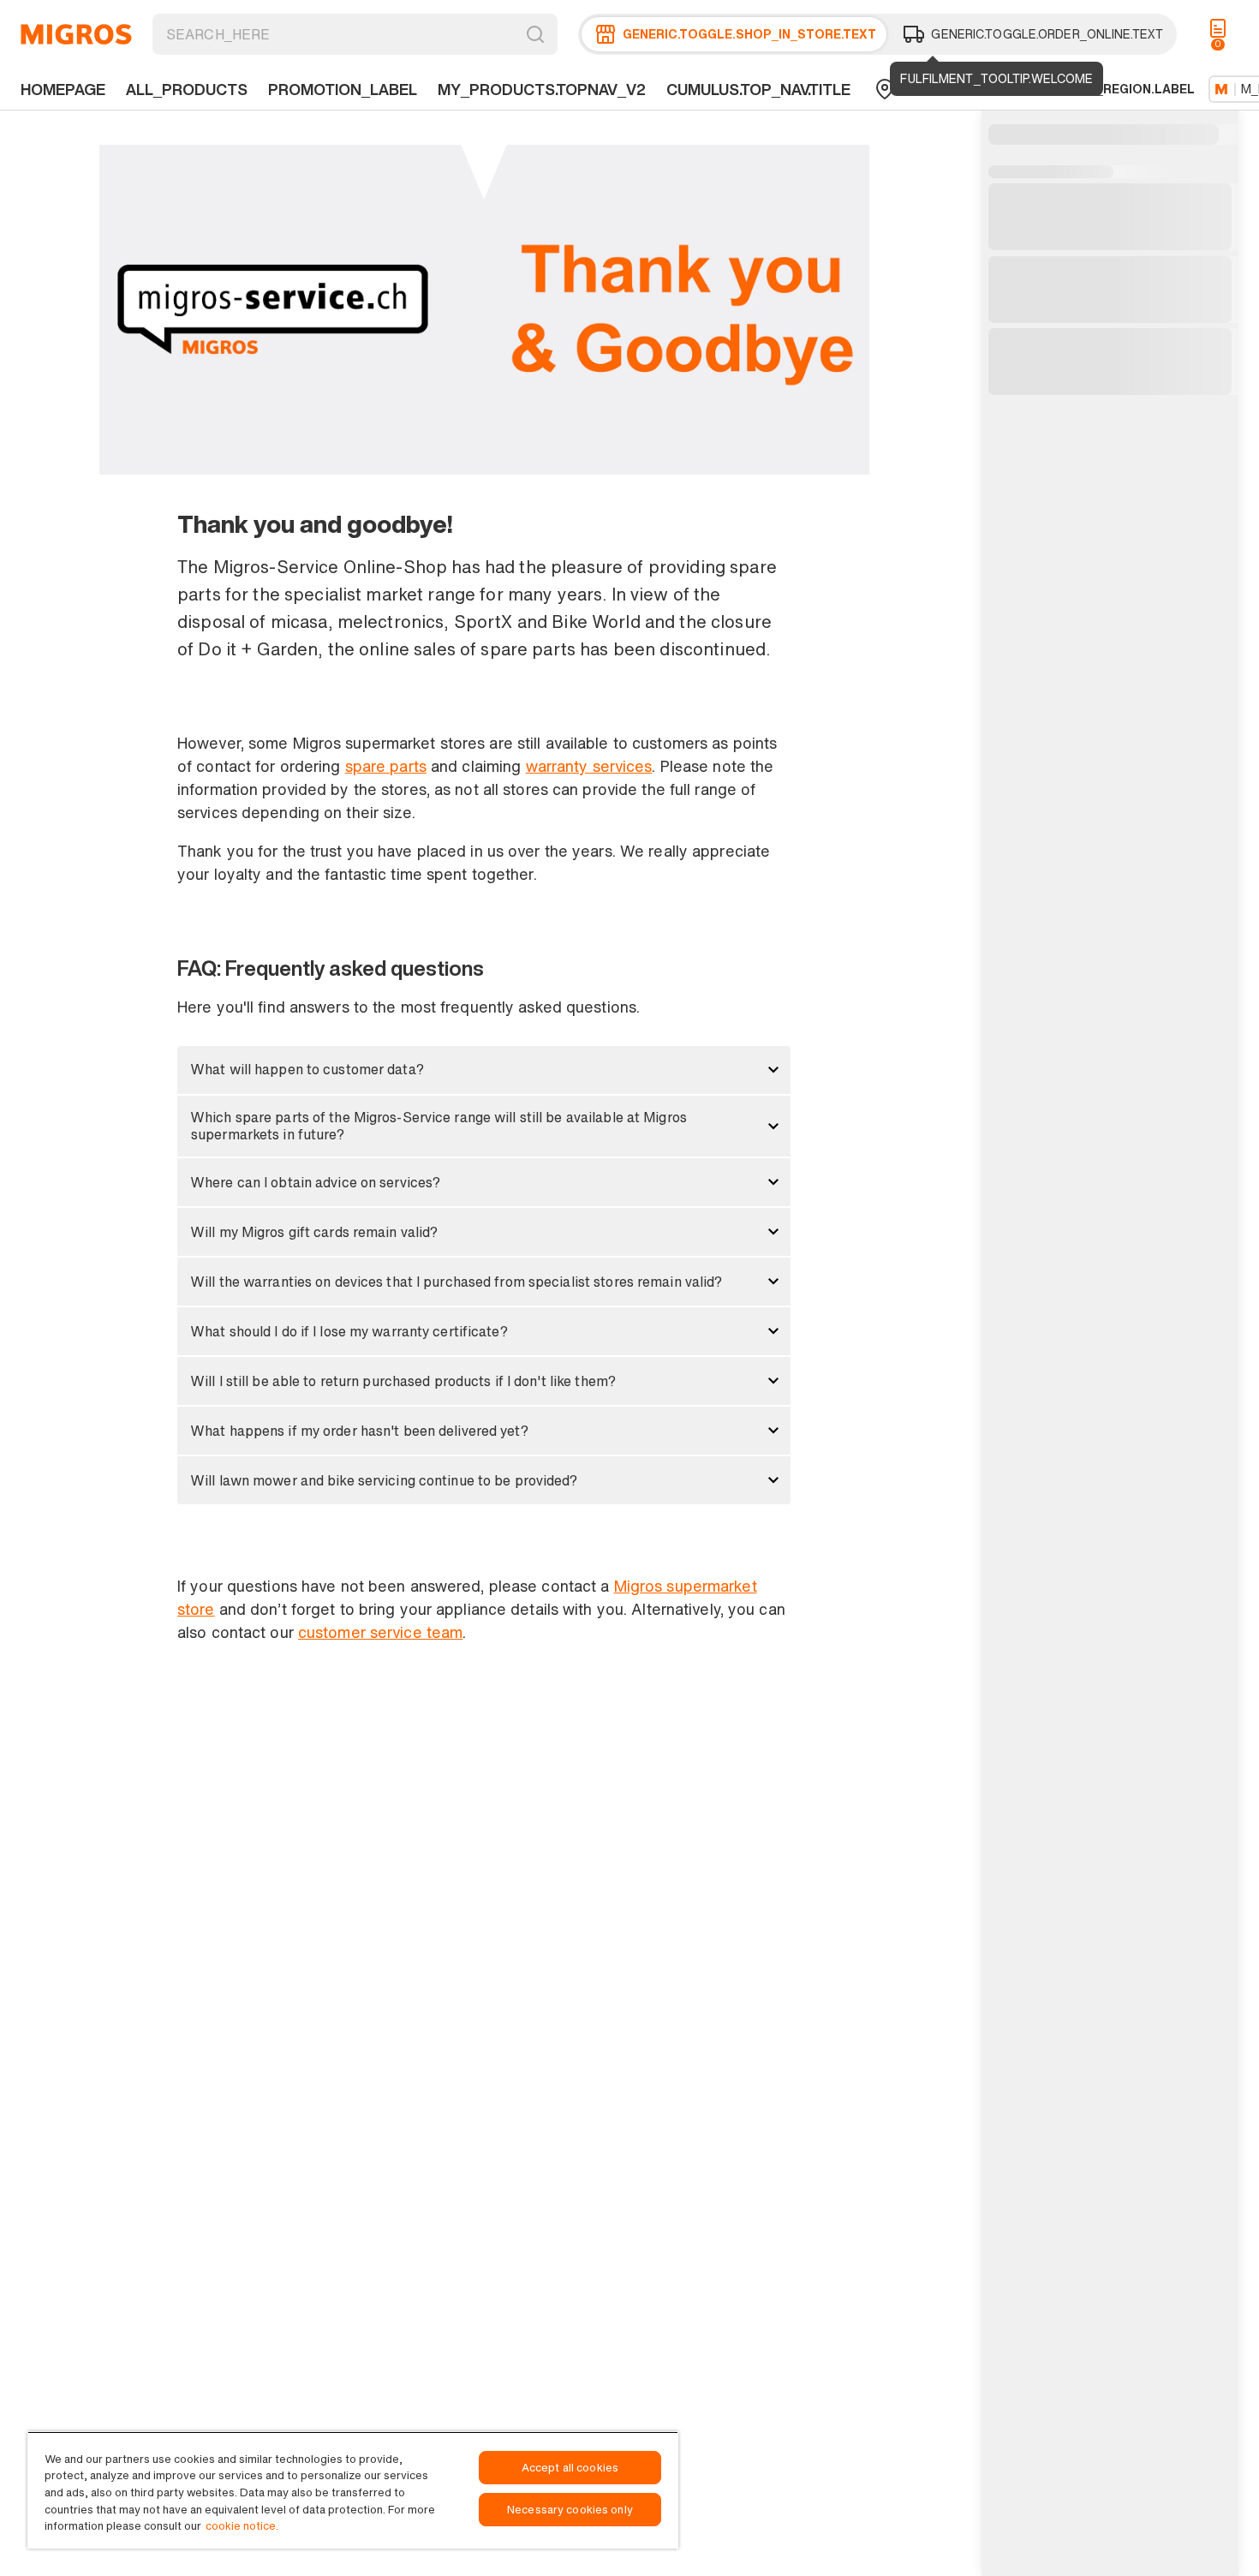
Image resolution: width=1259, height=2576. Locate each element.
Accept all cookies (570, 2468)
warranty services (589, 766)
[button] (484, 1070)
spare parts (386, 766)
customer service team (380, 1632)
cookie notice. (242, 2526)
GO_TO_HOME (76, 34)
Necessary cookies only (570, 2510)
